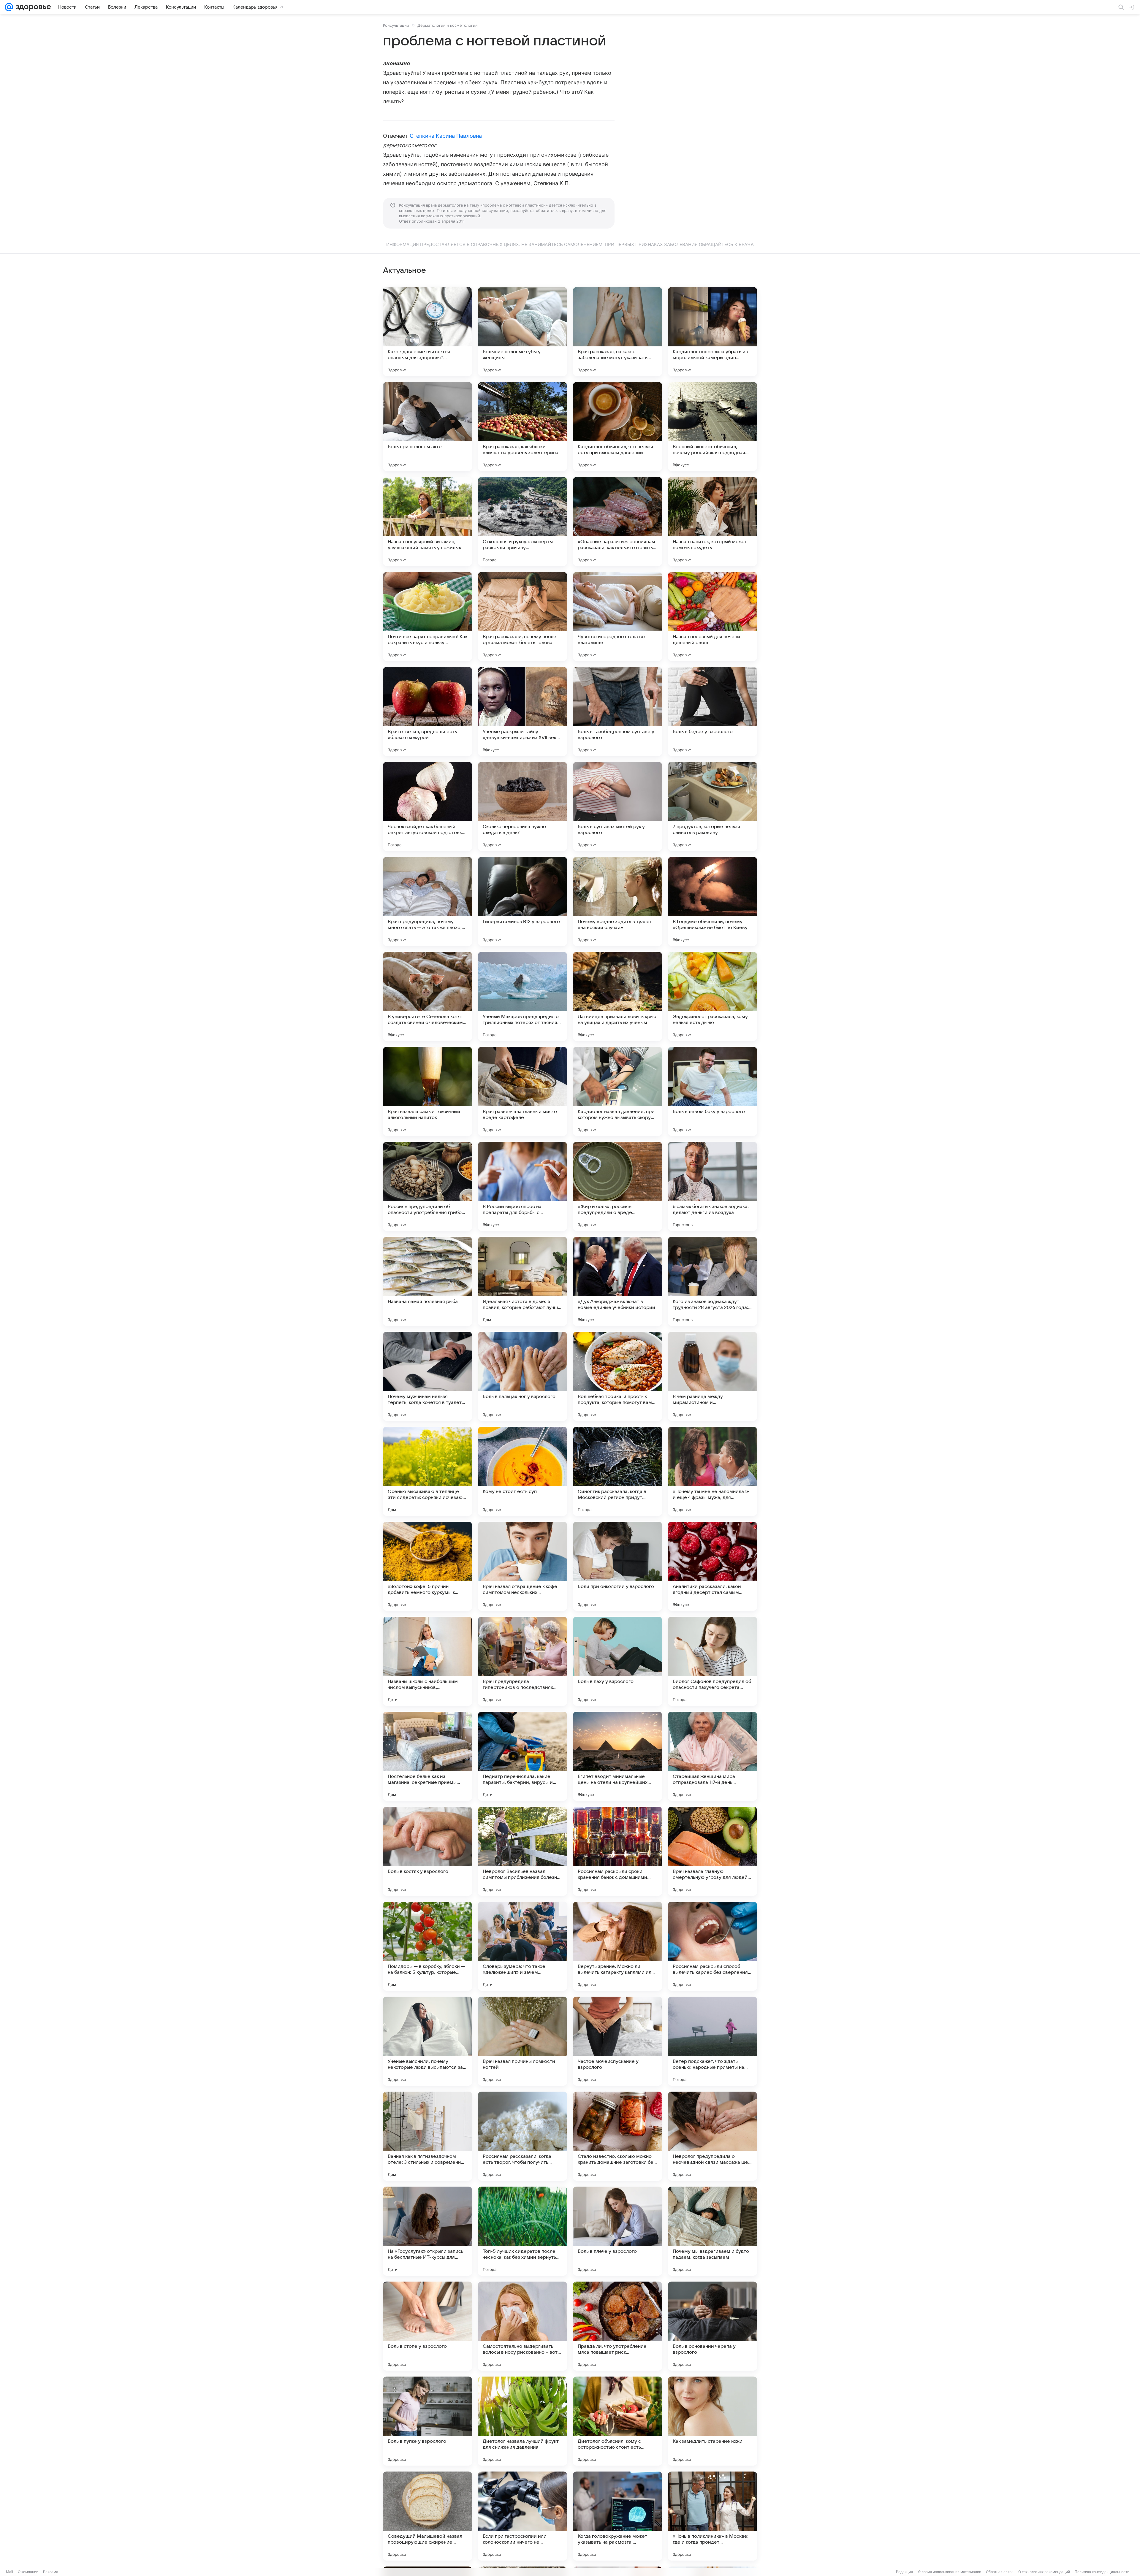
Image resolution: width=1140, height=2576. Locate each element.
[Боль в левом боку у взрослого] (712, 1091)
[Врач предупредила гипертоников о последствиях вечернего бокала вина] (522, 1661)
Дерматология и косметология (447, 25)
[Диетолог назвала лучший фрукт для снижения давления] (522, 2421)
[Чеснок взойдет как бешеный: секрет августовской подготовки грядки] (427, 806)
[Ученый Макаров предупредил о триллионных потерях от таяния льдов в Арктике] (522, 996)
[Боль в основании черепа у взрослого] (712, 2326)
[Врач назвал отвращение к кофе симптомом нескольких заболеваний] (522, 1566)
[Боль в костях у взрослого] (427, 1851)
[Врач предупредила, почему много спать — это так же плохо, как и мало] (427, 901)
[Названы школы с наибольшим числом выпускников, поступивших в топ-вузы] (427, 1661)
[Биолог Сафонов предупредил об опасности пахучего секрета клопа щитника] (712, 1661)
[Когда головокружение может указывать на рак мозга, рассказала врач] (617, 2516)
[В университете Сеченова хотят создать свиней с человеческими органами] (427, 996)
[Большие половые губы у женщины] (522, 332)
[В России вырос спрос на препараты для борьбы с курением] (522, 1186)
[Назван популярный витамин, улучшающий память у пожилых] (427, 521)
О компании (28, 2572)
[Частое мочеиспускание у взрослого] (617, 2041)
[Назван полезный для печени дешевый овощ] (712, 616)
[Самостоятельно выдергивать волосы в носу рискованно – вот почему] (522, 2326)
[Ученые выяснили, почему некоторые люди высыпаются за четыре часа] (427, 2041)
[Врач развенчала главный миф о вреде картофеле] (522, 1091)
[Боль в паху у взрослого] (617, 1661)
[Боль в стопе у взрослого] (427, 2326)
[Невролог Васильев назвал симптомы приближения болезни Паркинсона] (522, 1851)
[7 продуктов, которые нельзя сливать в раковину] (712, 806)
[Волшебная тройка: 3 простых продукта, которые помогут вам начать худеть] (617, 1376)
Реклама (51, 2572)
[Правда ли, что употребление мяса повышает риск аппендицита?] (617, 2326)
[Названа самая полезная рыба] (427, 1281)
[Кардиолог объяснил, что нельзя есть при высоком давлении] (617, 427)
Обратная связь (1000, 2572)
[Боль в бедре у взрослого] (712, 711)
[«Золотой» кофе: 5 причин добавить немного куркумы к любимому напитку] (427, 1566)
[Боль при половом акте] (427, 427)
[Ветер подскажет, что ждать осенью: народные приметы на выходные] (712, 2041)
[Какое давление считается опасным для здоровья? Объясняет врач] (427, 332)
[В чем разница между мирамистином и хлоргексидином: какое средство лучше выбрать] (712, 1376)
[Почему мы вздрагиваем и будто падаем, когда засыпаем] (712, 2231)
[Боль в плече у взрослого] (617, 2231)
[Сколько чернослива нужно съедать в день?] (522, 806)
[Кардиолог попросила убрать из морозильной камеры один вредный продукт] (712, 332)
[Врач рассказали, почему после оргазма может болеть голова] (522, 616)
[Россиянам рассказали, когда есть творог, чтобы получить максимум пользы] (522, 2136)
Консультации (396, 25)
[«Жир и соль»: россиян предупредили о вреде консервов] (617, 1186)
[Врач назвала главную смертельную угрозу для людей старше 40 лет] (712, 1851)
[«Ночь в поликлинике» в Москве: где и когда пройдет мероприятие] (712, 2516)
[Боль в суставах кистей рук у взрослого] (617, 806)
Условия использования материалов (949, 2572)
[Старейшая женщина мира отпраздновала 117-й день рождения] (712, 1756)
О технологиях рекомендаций (1044, 2572)
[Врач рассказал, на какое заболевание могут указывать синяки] (617, 332)
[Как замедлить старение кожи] (712, 2421)
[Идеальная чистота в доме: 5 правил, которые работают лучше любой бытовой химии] (522, 1281)
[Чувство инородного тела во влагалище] (617, 616)
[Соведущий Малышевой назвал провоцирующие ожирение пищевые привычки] (427, 2516)
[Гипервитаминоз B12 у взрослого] (522, 901)
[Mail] (9, 7)
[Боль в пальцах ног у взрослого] (522, 1376)
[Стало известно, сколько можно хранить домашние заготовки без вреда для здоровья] (617, 2136)
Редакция (904, 2572)
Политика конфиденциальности (1102, 2572)
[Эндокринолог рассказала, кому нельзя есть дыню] (712, 996)
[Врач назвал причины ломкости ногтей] (522, 2041)
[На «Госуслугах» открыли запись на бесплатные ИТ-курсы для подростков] (427, 2231)
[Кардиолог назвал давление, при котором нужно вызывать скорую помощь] (617, 1091)
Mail (9, 2572)
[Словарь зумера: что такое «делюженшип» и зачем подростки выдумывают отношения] (522, 1946)
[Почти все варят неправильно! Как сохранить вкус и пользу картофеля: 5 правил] (427, 616)
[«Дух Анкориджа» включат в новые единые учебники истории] (617, 1281)
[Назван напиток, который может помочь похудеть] (712, 521)
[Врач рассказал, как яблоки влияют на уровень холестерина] (522, 427)
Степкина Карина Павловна (446, 136)
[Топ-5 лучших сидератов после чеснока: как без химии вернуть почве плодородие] (522, 2231)
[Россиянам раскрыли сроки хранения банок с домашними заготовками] (617, 1851)
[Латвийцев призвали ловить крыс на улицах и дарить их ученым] (617, 996)
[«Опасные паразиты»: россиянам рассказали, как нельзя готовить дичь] (617, 521)
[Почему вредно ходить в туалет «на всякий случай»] (617, 901)
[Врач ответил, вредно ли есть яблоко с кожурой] (427, 711)
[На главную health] (32, 7)
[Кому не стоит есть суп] (522, 1471)
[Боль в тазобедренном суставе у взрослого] (617, 711)
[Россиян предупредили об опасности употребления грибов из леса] (427, 1186)
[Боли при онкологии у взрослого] (617, 1566)
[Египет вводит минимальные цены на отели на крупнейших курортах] (617, 1756)
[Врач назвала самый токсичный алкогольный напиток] (427, 1091)
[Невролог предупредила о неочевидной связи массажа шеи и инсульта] (712, 2136)
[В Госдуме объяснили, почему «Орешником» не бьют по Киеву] (712, 901)
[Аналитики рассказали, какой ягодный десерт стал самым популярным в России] (712, 1566)
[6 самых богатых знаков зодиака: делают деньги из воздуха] (712, 1186)
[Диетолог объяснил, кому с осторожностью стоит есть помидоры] (617, 2421)
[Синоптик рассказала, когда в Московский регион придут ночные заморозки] (617, 1471)
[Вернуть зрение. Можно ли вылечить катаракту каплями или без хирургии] (617, 1946)
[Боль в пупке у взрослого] (427, 2421)
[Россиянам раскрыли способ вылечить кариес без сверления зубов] (712, 1946)
